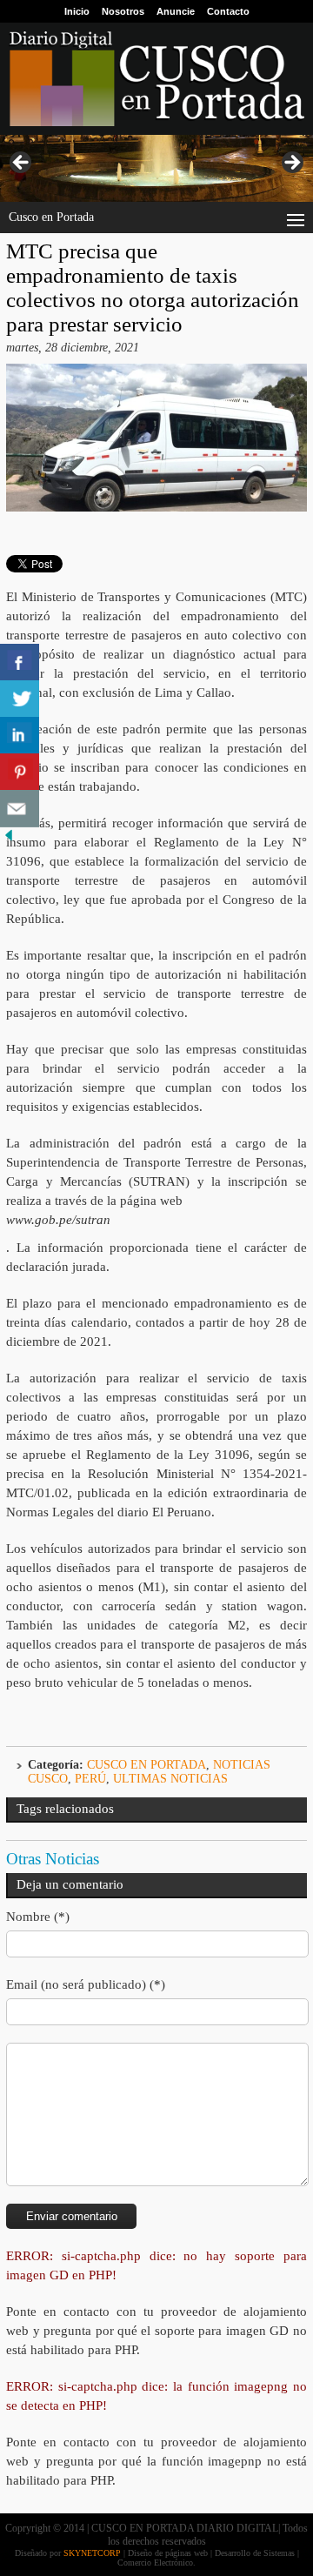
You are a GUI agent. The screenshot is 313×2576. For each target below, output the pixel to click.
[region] (156, 168)
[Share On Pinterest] (20, 772)
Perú (90, 1779)
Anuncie (176, 11)
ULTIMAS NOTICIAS (170, 1779)
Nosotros (123, 11)
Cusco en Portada (147, 1765)
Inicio (77, 11)
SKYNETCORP (92, 2553)
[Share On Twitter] (20, 699)
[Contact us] (20, 809)
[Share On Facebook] (20, 662)
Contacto (228, 11)
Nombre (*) (38, 1917)
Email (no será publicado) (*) (86, 1984)
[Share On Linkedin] (20, 736)
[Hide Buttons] (9, 840)
